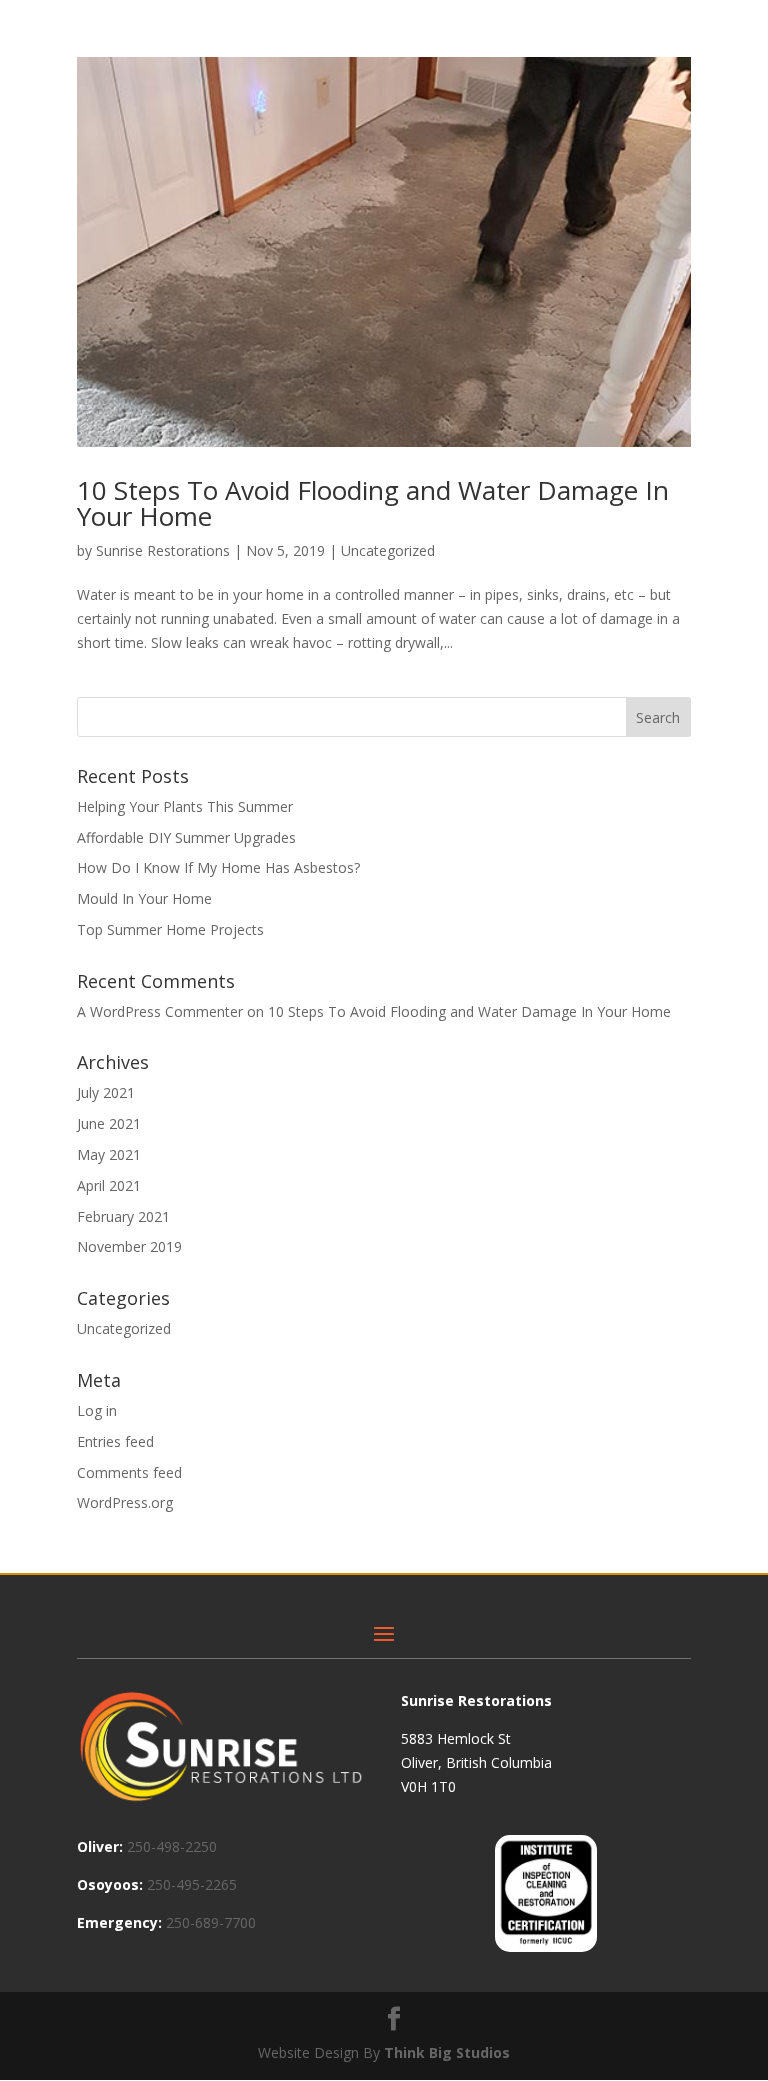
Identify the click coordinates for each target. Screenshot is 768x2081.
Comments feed (129, 1472)
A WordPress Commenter (160, 1011)
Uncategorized (388, 550)
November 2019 (129, 1246)
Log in (97, 1410)
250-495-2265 (192, 1884)
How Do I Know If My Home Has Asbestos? (218, 867)
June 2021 (109, 1123)
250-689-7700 (211, 1922)
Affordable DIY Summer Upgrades (186, 837)
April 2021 (109, 1185)
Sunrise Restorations (163, 550)
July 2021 (106, 1092)
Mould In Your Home (144, 898)
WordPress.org (125, 1502)
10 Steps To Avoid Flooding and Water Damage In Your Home (373, 503)
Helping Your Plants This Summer (185, 806)
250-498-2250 (172, 1846)
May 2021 (109, 1154)
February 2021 (123, 1216)
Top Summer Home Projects (170, 929)
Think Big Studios (447, 2052)
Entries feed (115, 1441)
